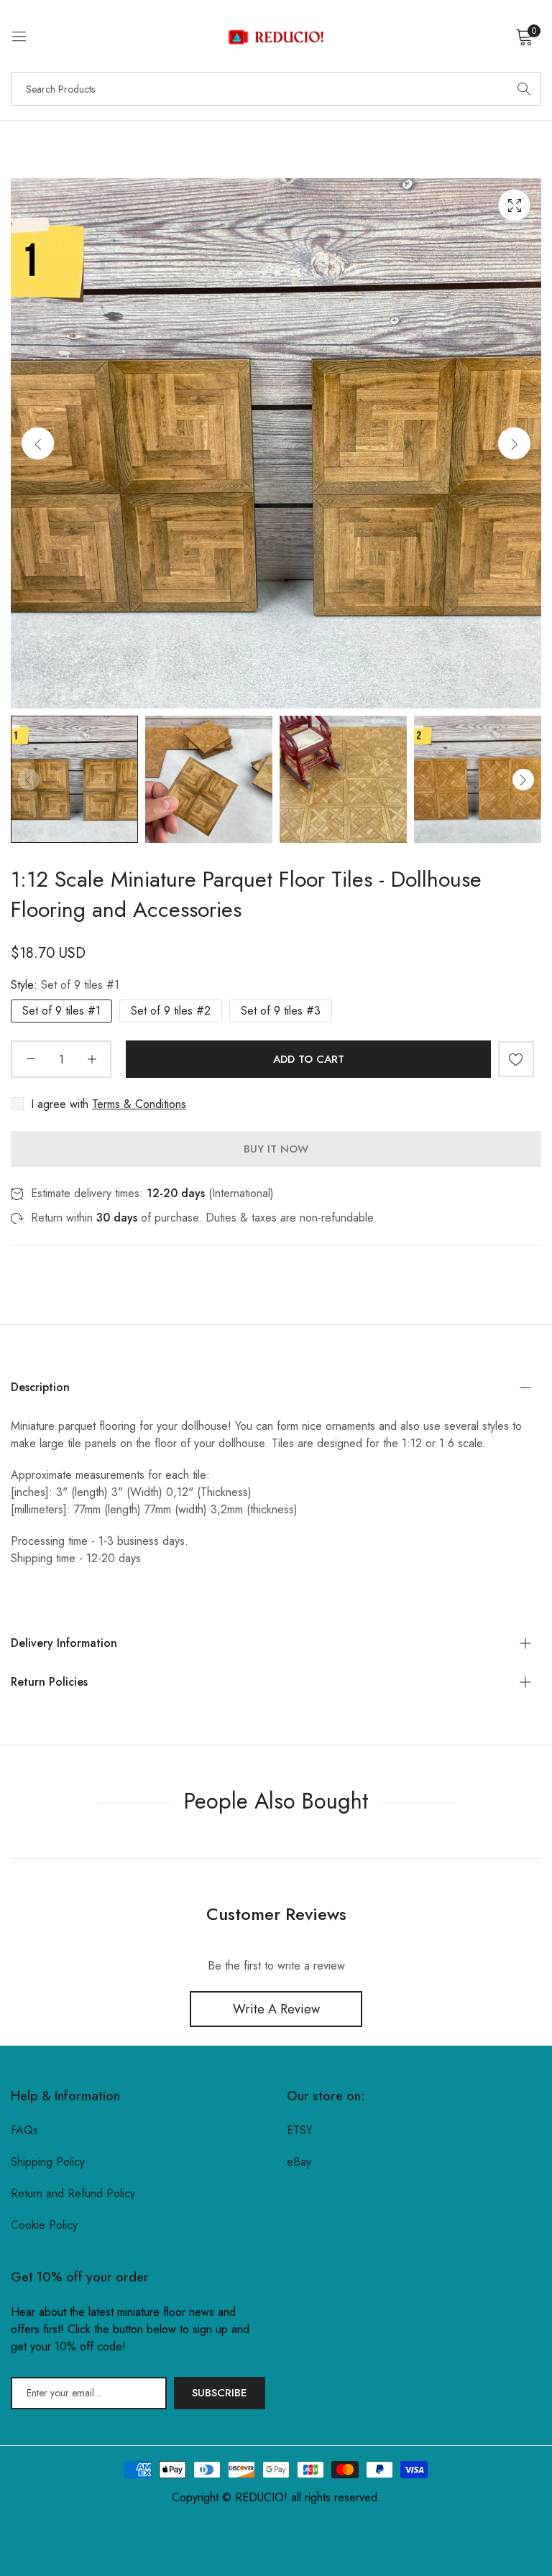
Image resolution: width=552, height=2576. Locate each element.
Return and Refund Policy (73, 2193)
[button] (514, 444)
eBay (299, 2162)
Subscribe (220, 2393)
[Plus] (92, 1059)
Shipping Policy (48, 2162)
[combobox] (276, 89)
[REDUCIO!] (276, 36)
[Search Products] (524, 89)
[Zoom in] (514, 205)
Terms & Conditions (139, 1104)
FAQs (24, 2130)
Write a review (276, 2009)
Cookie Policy (44, 2225)
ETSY (300, 2130)
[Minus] (31, 1059)
